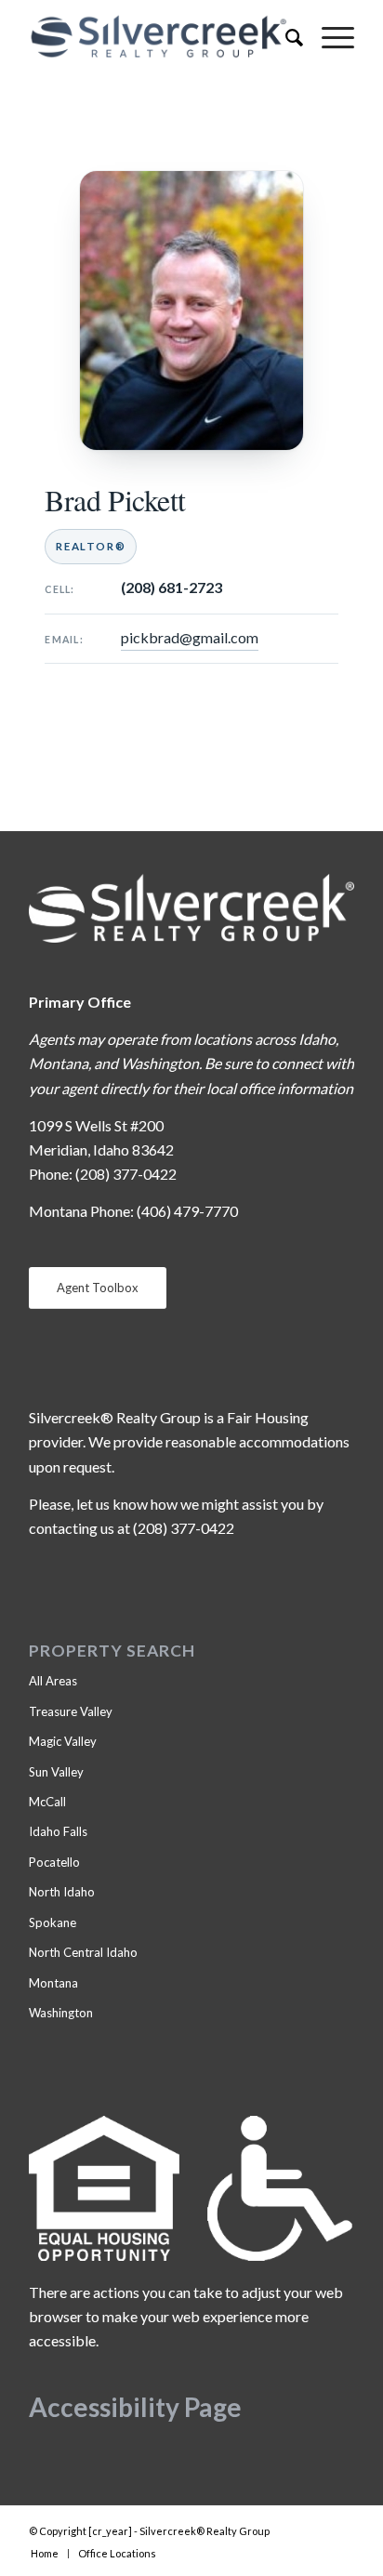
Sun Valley (56, 1772)
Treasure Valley (71, 1711)
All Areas (53, 1681)
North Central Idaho (83, 1952)
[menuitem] (285, 37)
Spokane (53, 1922)
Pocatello (54, 1862)
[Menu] (329, 37)
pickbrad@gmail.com (190, 637)
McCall (47, 1802)
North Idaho (62, 1892)
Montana (53, 1983)
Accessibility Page (135, 2407)
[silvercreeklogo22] (159, 37)
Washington (61, 2013)
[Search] (285, 37)
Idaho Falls (58, 1831)
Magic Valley (63, 1741)
